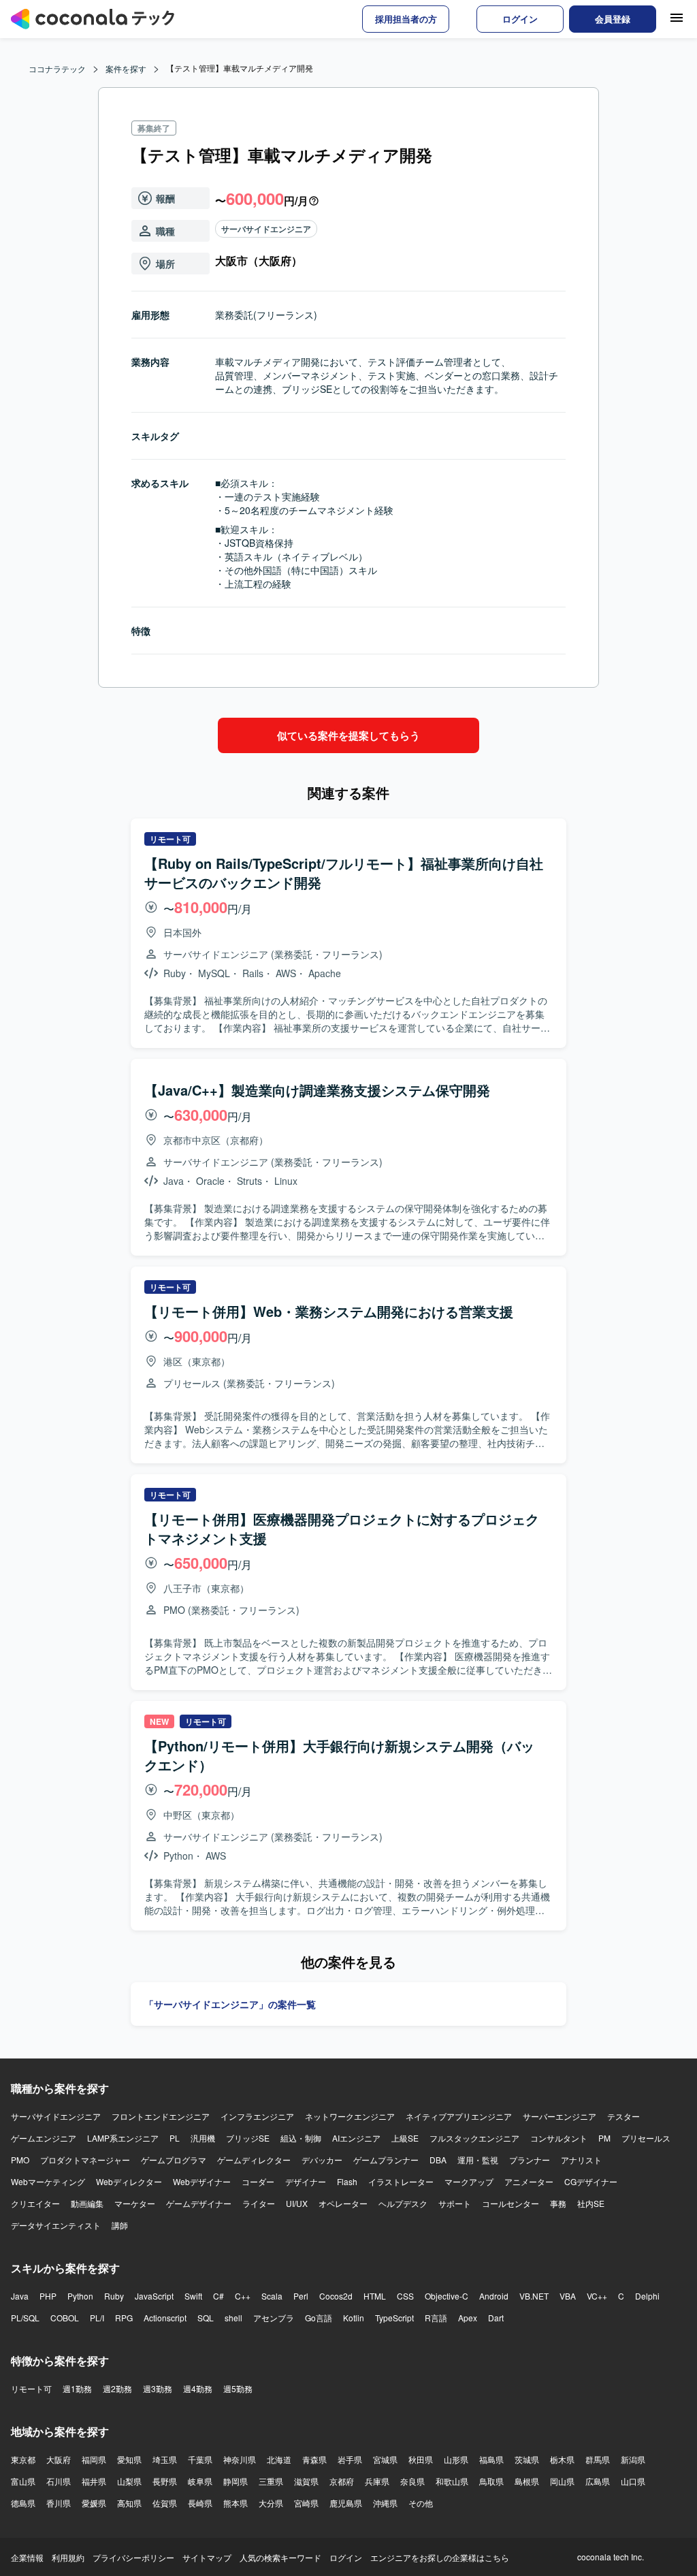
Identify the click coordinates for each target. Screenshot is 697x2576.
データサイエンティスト (56, 2225)
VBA (568, 2296)
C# (218, 2296)
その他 (421, 2503)
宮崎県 (306, 2503)
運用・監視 (478, 2160)
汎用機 (203, 2138)
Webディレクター (129, 2181)
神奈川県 (240, 2459)
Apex (468, 2318)
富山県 (23, 2481)
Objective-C (447, 2296)
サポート (455, 2203)
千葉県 (200, 2459)
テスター (623, 2116)
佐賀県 (165, 2503)
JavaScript (154, 2296)
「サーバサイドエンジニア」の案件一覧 (230, 2004)
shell (233, 2318)
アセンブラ (274, 2318)
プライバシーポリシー (133, 2557)
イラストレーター (401, 2181)
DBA (438, 2160)
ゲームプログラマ (174, 2160)
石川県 (59, 2481)
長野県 (165, 2481)
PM (604, 2138)
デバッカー (322, 2160)
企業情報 (27, 2557)
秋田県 (421, 2459)
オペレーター (343, 2203)
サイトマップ (207, 2557)
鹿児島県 (346, 2503)
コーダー (258, 2181)
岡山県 (562, 2481)
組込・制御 (301, 2138)
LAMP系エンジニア (123, 2138)
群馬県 (598, 2459)
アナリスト (581, 2160)
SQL (206, 2318)
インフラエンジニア (257, 2116)
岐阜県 (200, 2481)
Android (494, 2296)
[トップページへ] (93, 19)
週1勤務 (77, 2388)
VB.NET (534, 2296)
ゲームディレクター (254, 2160)
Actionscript (165, 2318)
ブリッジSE (248, 2138)
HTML (375, 2296)
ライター (259, 2203)
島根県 (527, 2481)
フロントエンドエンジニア (161, 2116)
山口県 (633, 2481)
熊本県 (236, 2503)
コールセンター (510, 2203)
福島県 (491, 2459)
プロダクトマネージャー (85, 2160)
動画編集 (87, 2203)
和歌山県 (452, 2481)
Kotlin (354, 2318)
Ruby (114, 2296)
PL (175, 2138)
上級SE (405, 2138)
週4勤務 (198, 2388)
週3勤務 (158, 2388)
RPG (124, 2318)
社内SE (591, 2203)
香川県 (59, 2503)
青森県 (314, 2459)
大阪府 (59, 2459)
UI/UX (297, 2203)
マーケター (135, 2203)
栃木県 (562, 2459)
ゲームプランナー (386, 2160)
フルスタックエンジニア (474, 2138)
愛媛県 (94, 2503)
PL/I (97, 2318)
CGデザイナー (591, 2181)
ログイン (346, 2557)
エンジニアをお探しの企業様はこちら (440, 2557)
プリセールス (646, 2138)
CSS (405, 2296)
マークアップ (469, 2181)
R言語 (436, 2318)
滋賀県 (306, 2481)
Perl (301, 2296)
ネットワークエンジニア (350, 2116)
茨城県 (527, 2459)
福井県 (94, 2481)
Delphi (647, 2296)
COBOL (65, 2318)
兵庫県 (377, 2481)
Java (20, 2296)
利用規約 (68, 2557)
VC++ (597, 2296)
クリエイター (35, 2203)
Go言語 (319, 2318)
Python (80, 2296)
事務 (558, 2203)
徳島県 (23, 2503)
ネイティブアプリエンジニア (459, 2116)
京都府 (342, 2481)
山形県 (456, 2459)
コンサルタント (559, 2138)
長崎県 (200, 2503)
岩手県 (350, 2459)
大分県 (271, 2503)
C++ (243, 2296)
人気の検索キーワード (280, 2557)
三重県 (271, 2481)
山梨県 (129, 2481)
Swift (193, 2296)
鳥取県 (491, 2481)
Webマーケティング (48, 2181)
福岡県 (94, 2459)
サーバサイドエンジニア (266, 229)
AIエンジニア (356, 2138)
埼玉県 (165, 2459)
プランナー (530, 2160)
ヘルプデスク (403, 2203)
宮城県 (385, 2459)
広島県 (598, 2481)
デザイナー (306, 2181)
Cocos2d (336, 2296)
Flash (347, 2181)
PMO (20, 2160)
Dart (496, 2318)
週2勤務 (117, 2388)
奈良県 (412, 2481)
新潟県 (633, 2459)
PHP (48, 2296)
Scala (272, 2296)
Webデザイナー (202, 2181)
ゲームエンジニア (44, 2138)
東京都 (23, 2459)
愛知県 (129, 2459)
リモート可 (31, 2388)
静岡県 (236, 2481)
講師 (120, 2225)
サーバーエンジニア (560, 2116)
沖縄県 (385, 2503)
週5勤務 (238, 2388)
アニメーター (529, 2181)
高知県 (129, 2503)
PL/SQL (25, 2318)
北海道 (279, 2459)
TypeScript (394, 2318)
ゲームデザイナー (199, 2203)
